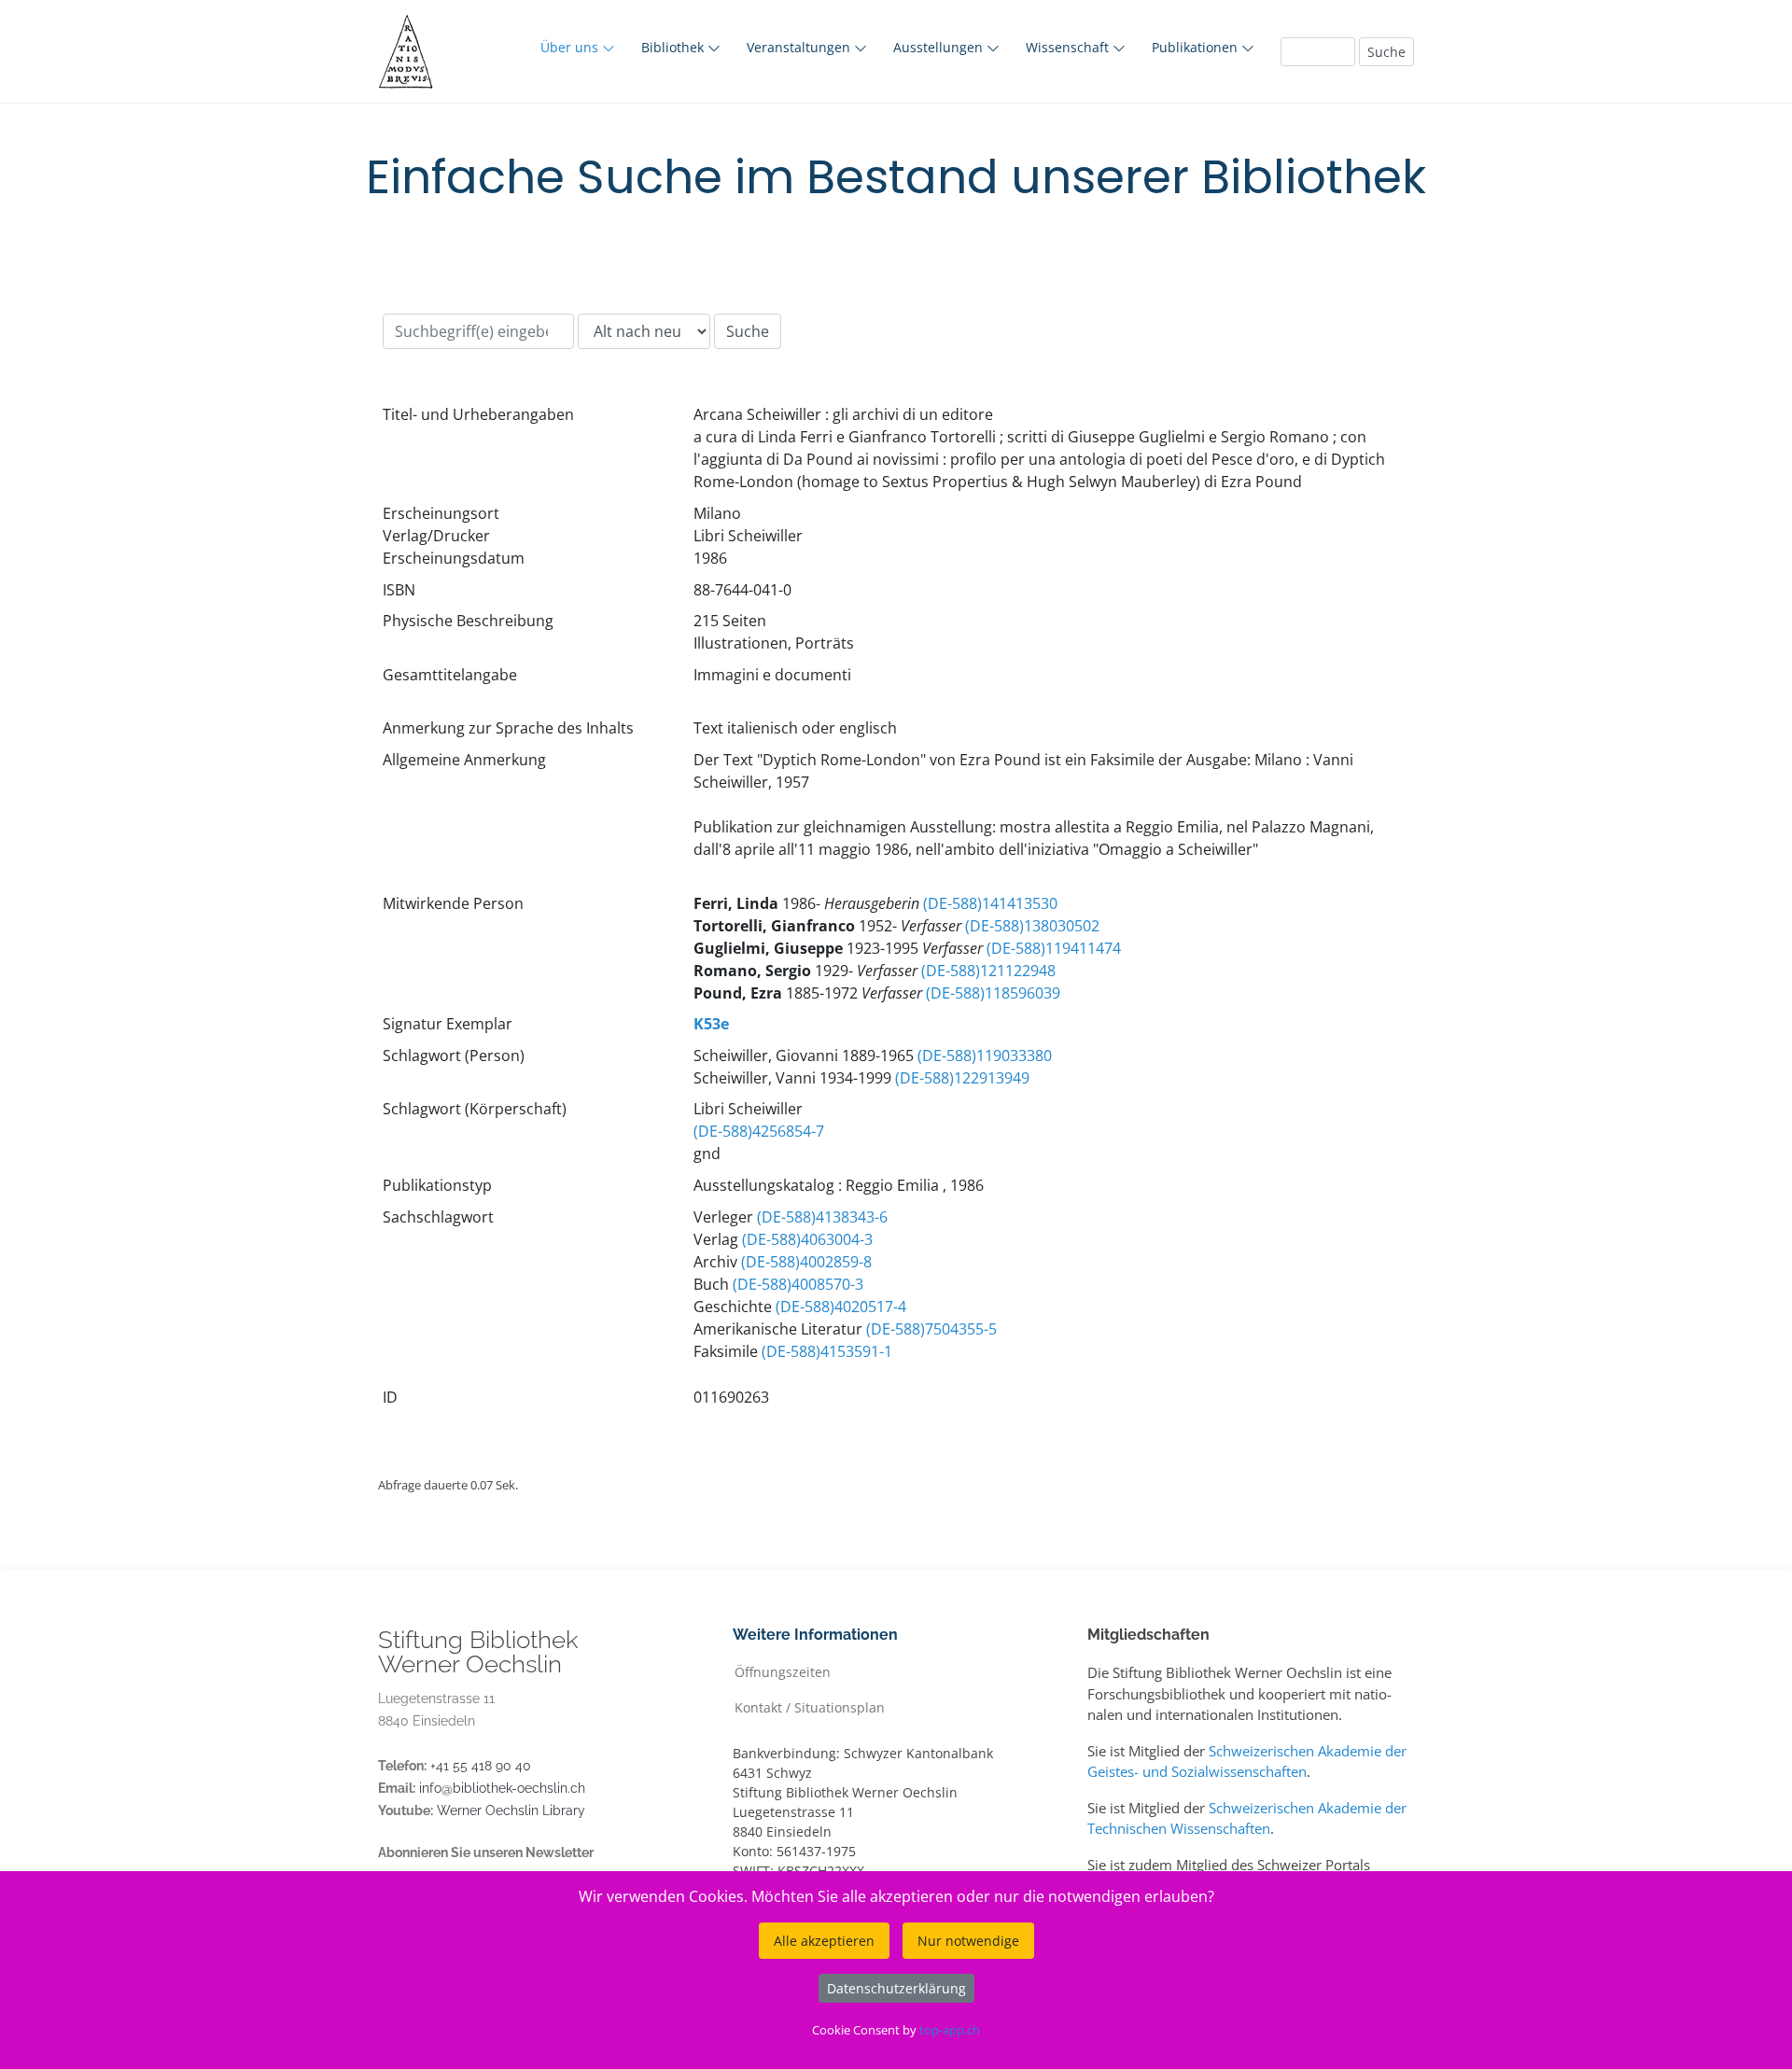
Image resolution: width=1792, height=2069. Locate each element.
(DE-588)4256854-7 (759, 1131)
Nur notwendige (968, 1941)
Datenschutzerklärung (896, 1988)
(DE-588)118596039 (993, 993)
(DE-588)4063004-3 (807, 1239)
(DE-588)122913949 (962, 1078)
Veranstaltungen (800, 47)
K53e (711, 1024)
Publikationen (1197, 47)
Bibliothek (674, 47)
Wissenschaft (1069, 47)
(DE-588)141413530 (990, 903)
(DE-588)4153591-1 (827, 1351)
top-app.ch (950, 2030)
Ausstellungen (940, 47)
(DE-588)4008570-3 (798, 1284)
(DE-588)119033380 (985, 1055)
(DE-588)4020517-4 (841, 1307)
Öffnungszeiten (783, 1671)
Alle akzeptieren (824, 1941)
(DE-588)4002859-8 (806, 1262)
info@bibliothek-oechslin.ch (502, 1788)
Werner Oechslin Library (511, 1810)
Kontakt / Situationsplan (810, 1706)
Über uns (571, 47)
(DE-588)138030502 (1032, 926)
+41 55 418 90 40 (481, 1766)
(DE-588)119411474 (1054, 948)
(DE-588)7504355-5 (931, 1329)
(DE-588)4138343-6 (822, 1217)
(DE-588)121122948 (988, 971)
